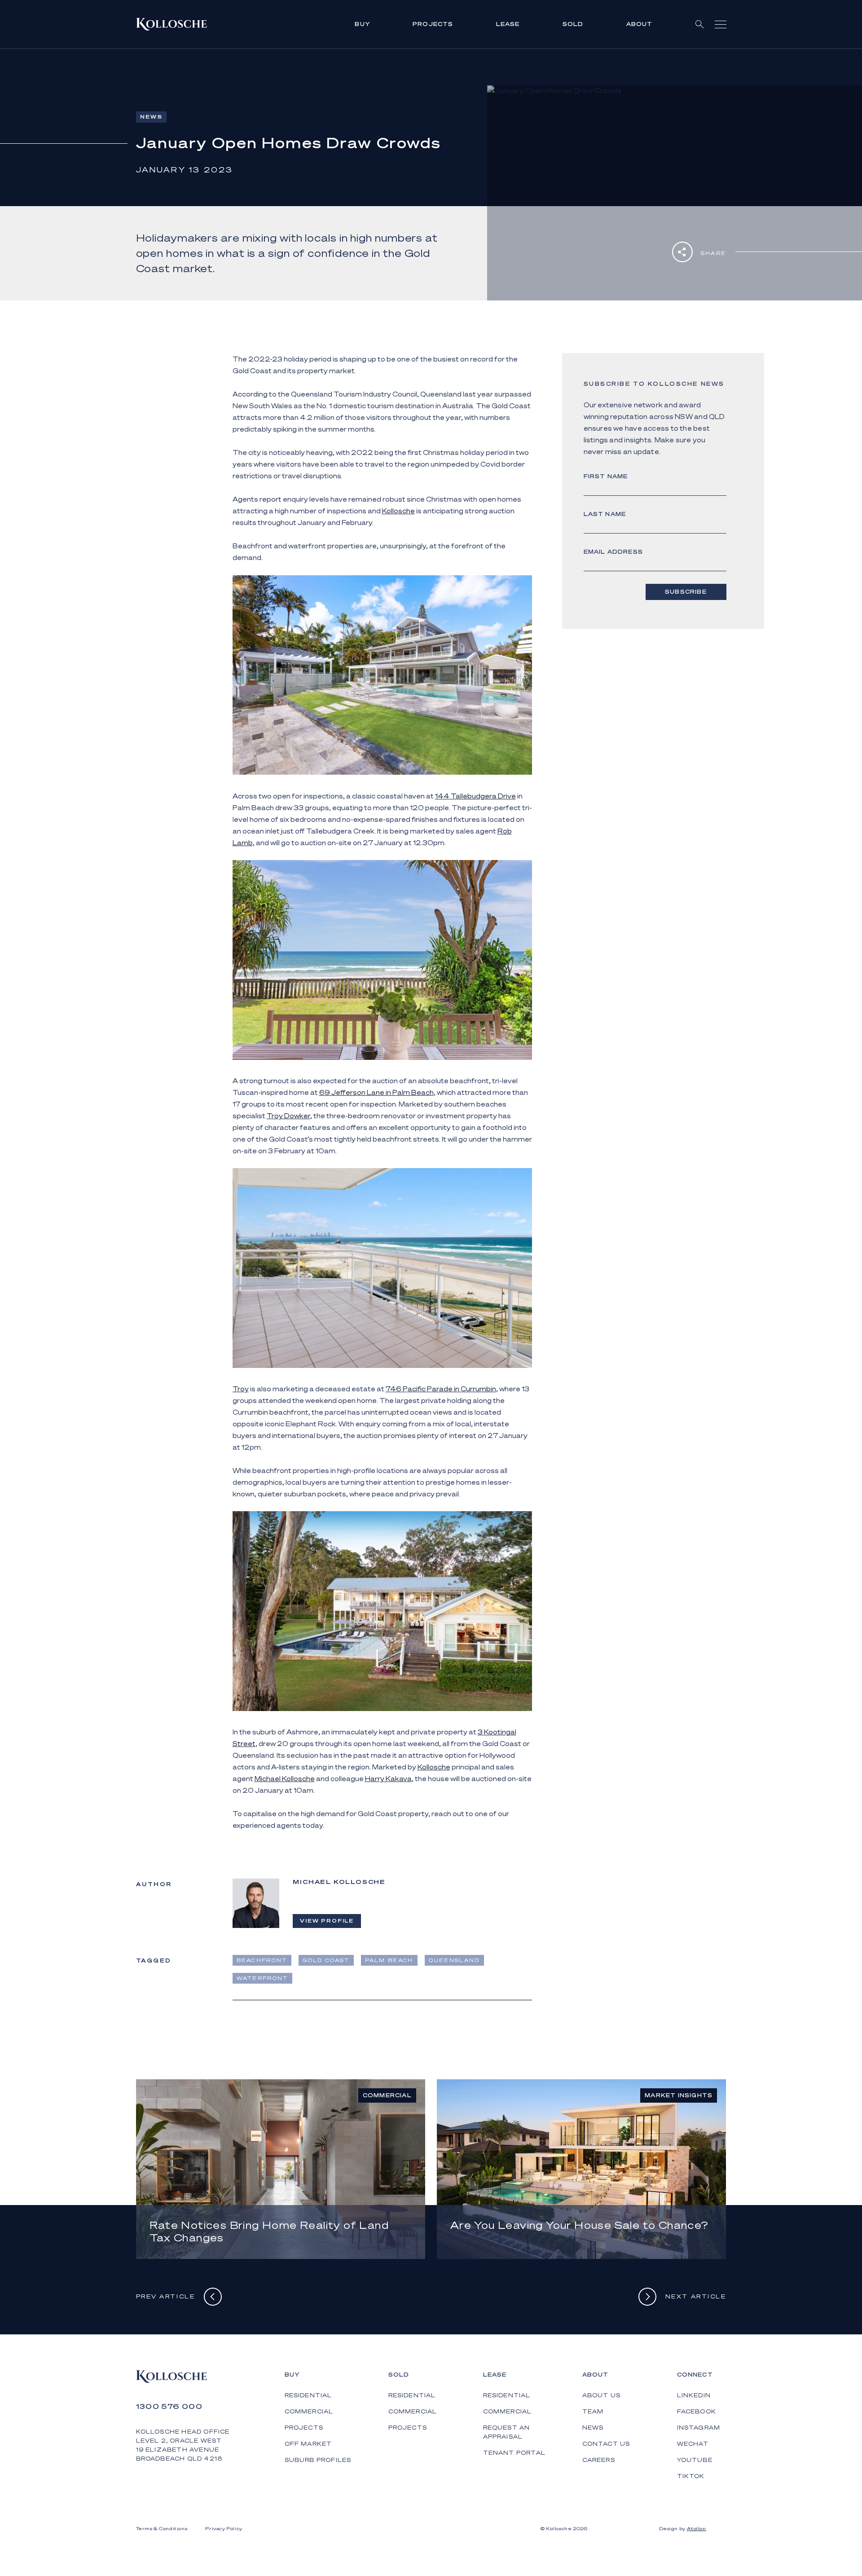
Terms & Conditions (162, 2528)
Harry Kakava (388, 1778)
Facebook (697, 2411)
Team (593, 2411)
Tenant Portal (515, 2453)
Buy (362, 24)
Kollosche (398, 511)
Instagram (699, 2428)
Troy (241, 1389)
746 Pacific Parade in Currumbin (441, 1389)
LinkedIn (694, 2395)
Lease (508, 24)
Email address (614, 552)
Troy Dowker (288, 1116)
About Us (602, 2395)
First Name (606, 476)
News (593, 2428)
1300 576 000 (169, 2406)
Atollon (697, 2528)
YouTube (695, 2460)
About (640, 24)
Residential (308, 2395)
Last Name (605, 514)
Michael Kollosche (285, 1778)
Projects (433, 24)
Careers (599, 2460)
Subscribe (686, 592)
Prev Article (166, 2296)
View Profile (327, 1921)
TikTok (691, 2476)
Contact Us (606, 2444)
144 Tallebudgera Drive (475, 796)
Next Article (696, 2296)
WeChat (693, 2444)
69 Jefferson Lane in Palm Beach (376, 1092)
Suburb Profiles (318, 2460)
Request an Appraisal (507, 2432)
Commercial (309, 2411)
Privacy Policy (224, 2528)
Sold (573, 24)
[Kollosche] (172, 24)
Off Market (308, 2444)
